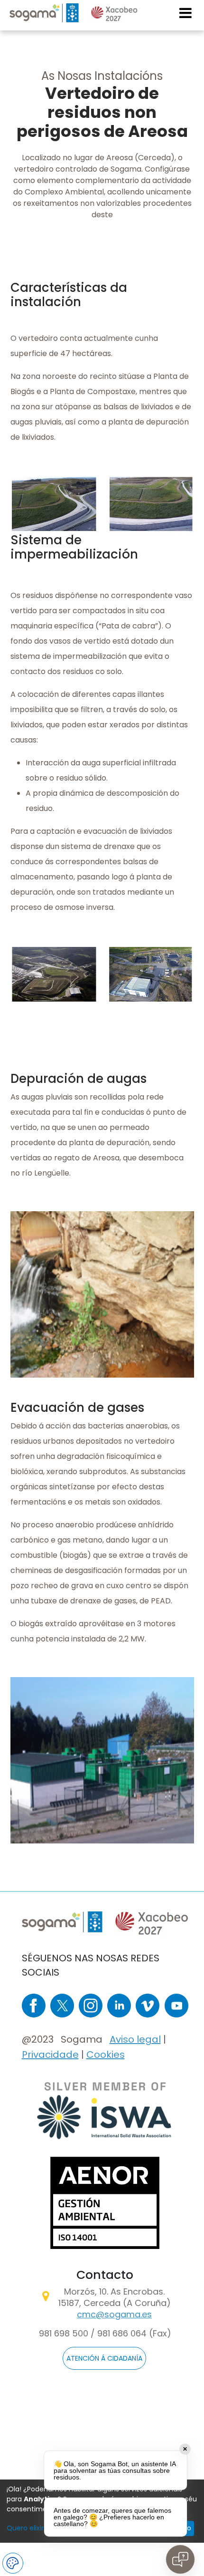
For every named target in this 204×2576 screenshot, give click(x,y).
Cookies (106, 2055)
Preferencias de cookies (13, 2563)
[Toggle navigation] (186, 13)
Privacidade (50, 2055)
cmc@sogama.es (114, 2314)
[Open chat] (180, 2559)
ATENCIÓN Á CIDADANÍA (104, 2358)
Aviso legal (135, 2039)
